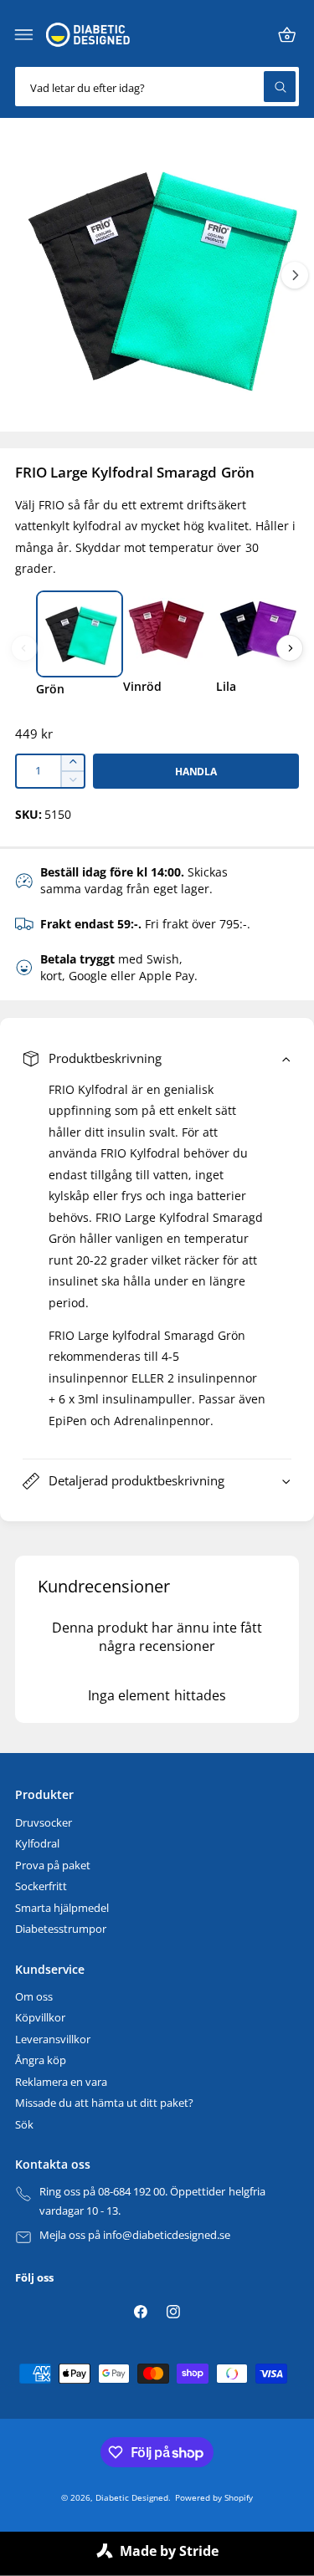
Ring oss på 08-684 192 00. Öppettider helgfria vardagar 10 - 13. (152, 2202)
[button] (24, 35)
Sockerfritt (41, 1886)
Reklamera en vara (61, 2082)
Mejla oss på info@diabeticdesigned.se (135, 2235)
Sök (24, 2125)
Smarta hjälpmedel (62, 1908)
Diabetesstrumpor (61, 1929)
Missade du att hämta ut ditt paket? (104, 2103)
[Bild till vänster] (24, 648)
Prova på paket (53, 1866)
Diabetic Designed (132, 2497)
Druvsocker (44, 1823)
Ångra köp (41, 2060)
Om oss (34, 1997)
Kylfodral (37, 1844)
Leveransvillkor (53, 2039)
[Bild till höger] (295, 275)
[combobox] (157, 87)
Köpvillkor (40, 2018)
